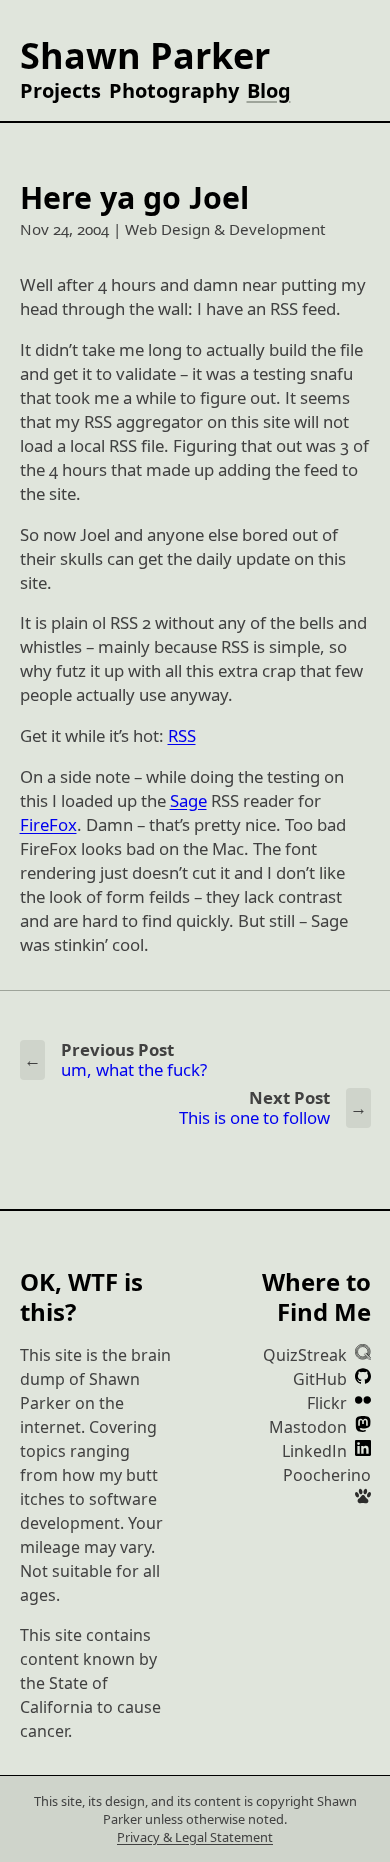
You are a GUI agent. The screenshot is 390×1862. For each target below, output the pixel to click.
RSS (182, 735)
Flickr (329, 1403)
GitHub (322, 1379)
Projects (60, 90)
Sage (188, 800)
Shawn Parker (145, 55)
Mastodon (310, 1427)
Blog (269, 90)
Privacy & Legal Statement (195, 1837)
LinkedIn (316, 1451)
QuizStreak (307, 1355)
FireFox (48, 824)
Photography (174, 90)
